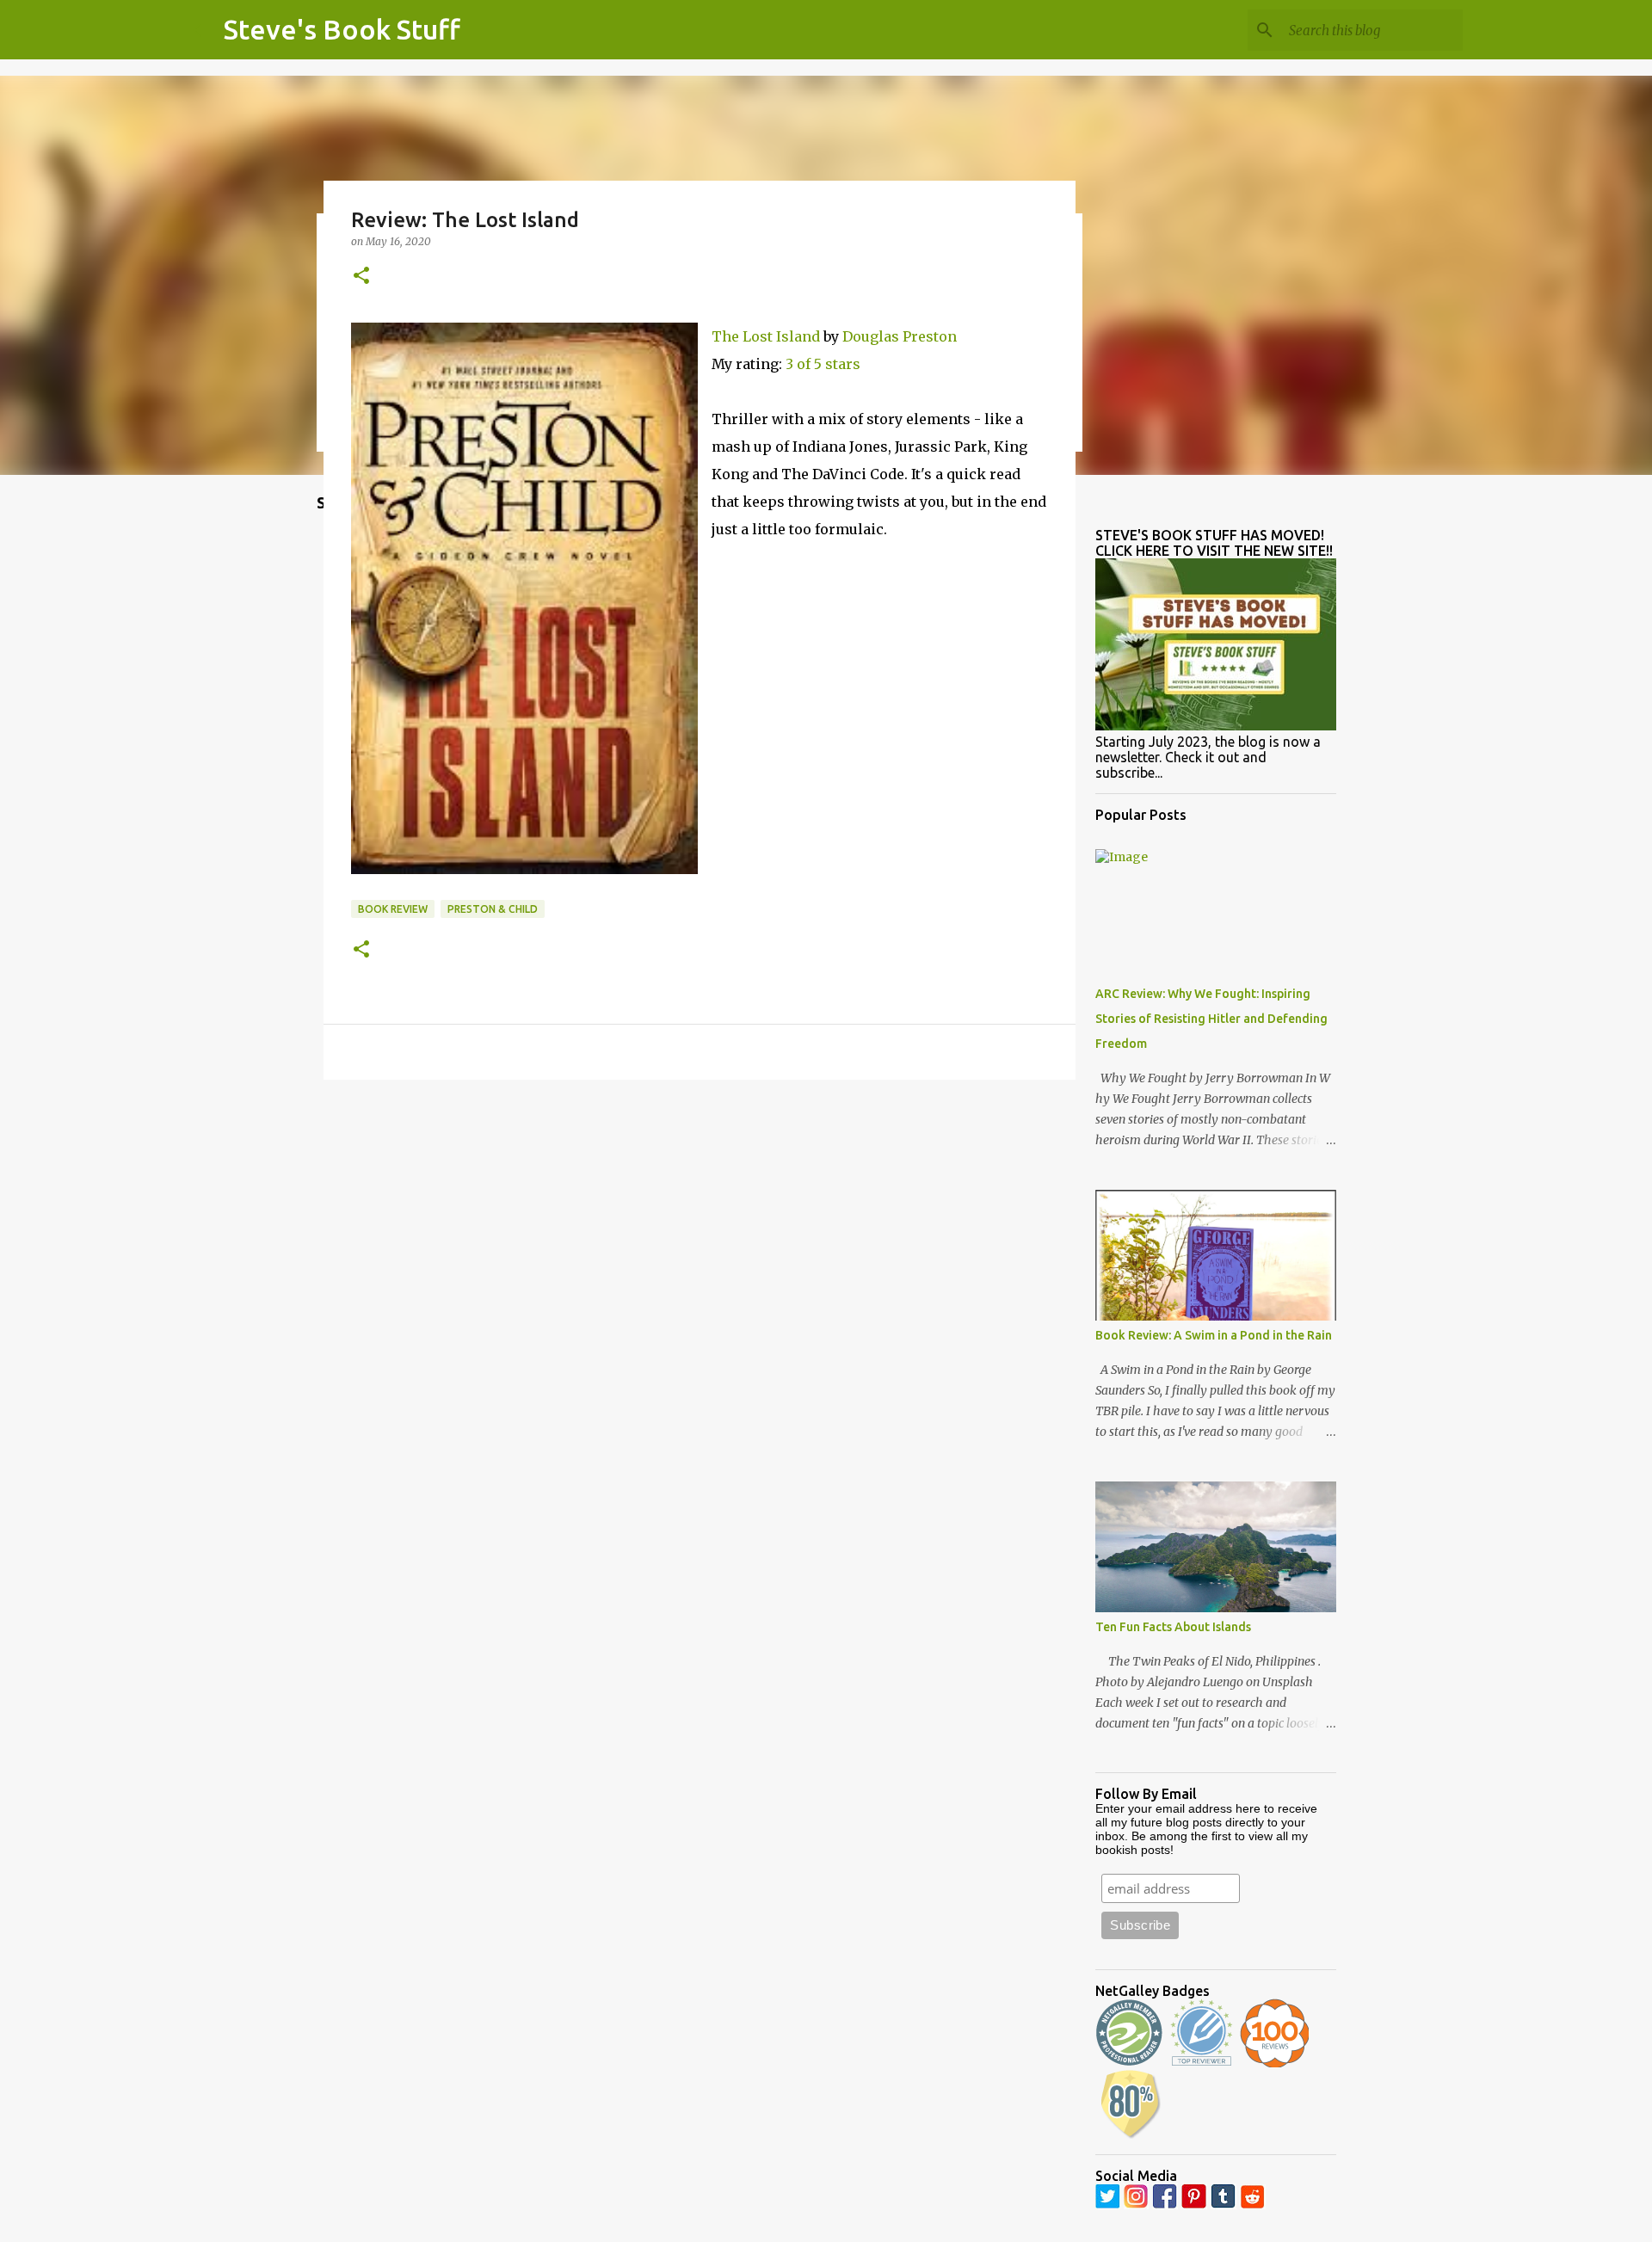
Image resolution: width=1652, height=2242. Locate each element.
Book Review (393, 909)
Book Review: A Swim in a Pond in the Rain (1214, 1335)
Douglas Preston (900, 336)
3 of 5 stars (823, 364)
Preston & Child (493, 909)
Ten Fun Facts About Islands (1173, 1627)
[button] (361, 277)
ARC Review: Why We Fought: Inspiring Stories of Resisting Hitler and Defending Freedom (1211, 1019)
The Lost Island (766, 336)
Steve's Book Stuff (342, 29)
